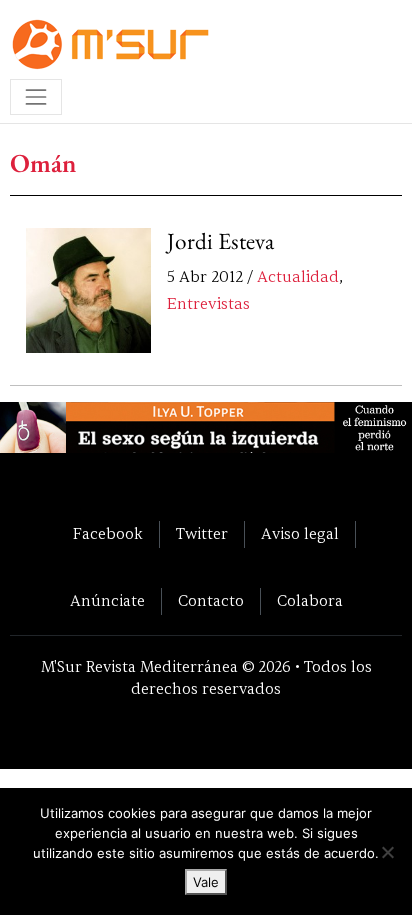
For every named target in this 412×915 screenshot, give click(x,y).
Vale (206, 882)
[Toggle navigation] (36, 97)
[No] (387, 852)
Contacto (211, 601)
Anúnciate (107, 601)
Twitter (202, 534)
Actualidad (298, 277)
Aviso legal (300, 534)
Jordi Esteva (220, 241)
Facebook (108, 534)
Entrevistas (208, 304)
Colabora (310, 601)
